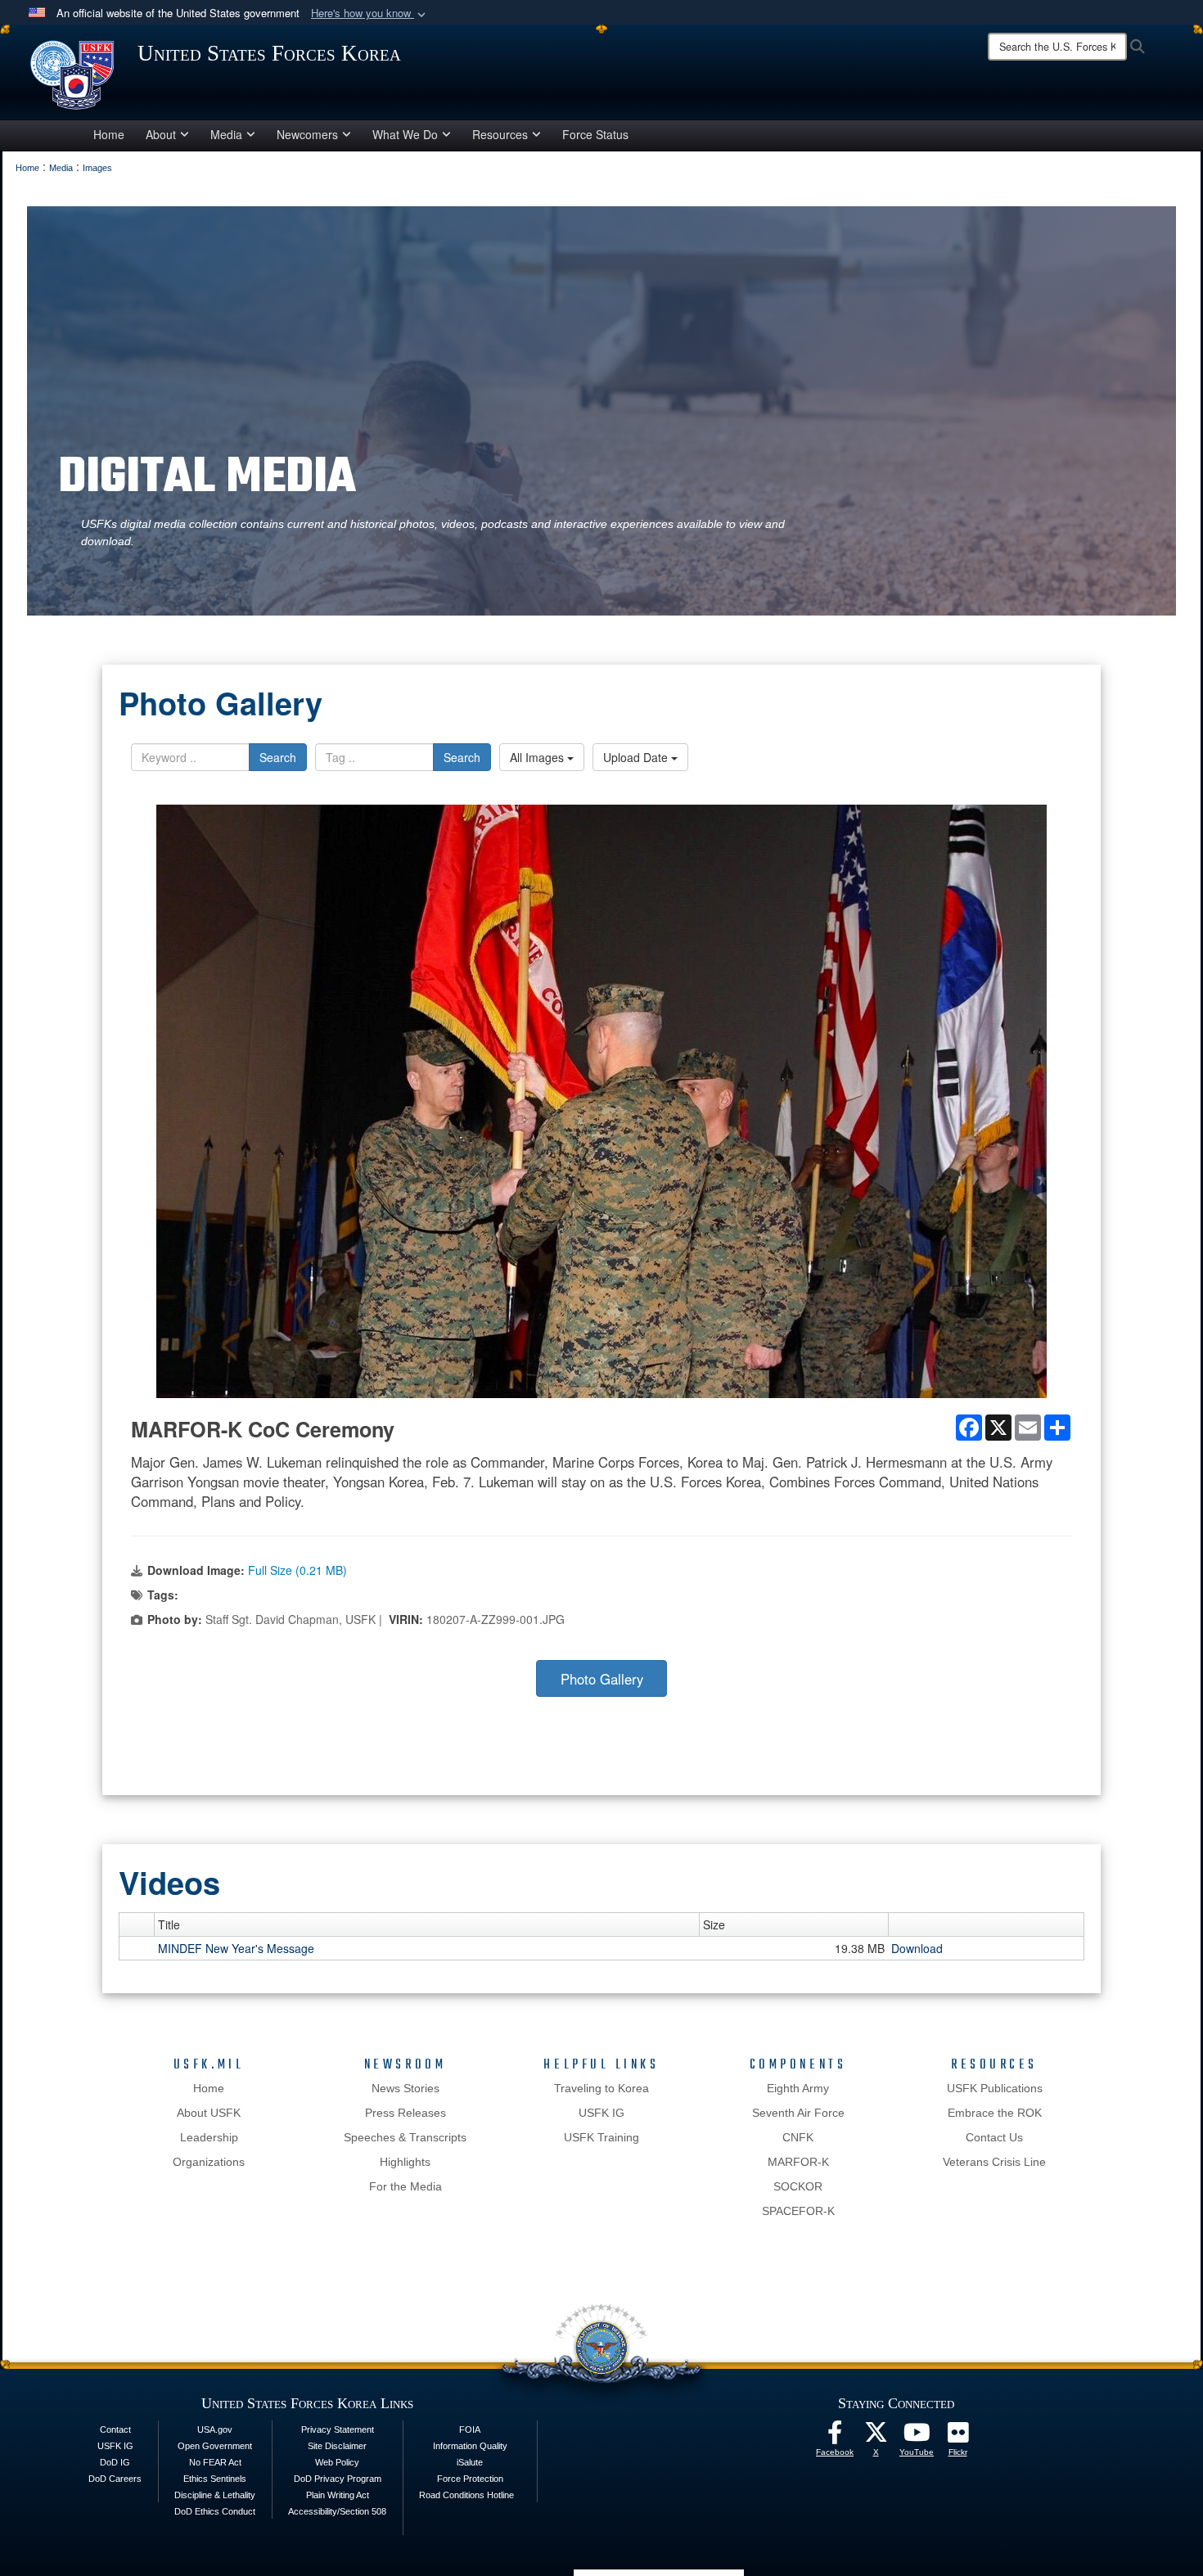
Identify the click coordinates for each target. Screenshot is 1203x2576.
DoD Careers (115, 2479)
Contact (115, 2429)
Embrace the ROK (995, 2113)
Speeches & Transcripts (405, 2137)
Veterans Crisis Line (994, 2162)
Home (109, 134)
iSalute (470, 2462)
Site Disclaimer (337, 2446)
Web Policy (337, 2462)
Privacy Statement (338, 2429)
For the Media (406, 2186)
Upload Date (637, 757)
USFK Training (601, 2137)
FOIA (470, 2429)
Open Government (215, 2446)
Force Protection (470, 2479)
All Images (538, 757)
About (161, 134)
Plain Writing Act (338, 2495)
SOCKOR (798, 2186)
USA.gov (215, 2429)
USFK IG (601, 2113)
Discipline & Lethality (215, 2495)
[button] (370, 14)
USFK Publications (995, 2088)
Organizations (209, 2162)
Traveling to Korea (601, 2088)
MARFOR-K (798, 2162)
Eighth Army (798, 2088)
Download (917, 1948)
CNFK (798, 2137)
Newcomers (307, 134)
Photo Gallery (602, 1679)
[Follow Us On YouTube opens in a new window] (917, 2437)
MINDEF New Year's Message (236, 1948)
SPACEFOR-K (798, 2211)
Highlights (405, 2162)
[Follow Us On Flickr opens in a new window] (957, 2437)
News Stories (406, 2088)
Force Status (595, 134)
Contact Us (994, 2137)
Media (226, 134)
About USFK (209, 2113)
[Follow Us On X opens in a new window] (876, 2437)
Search (278, 757)
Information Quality (470, 2446)
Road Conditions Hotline (466, 2495)
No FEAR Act (215, 2462)
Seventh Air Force (798, 2113)
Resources (500, 134)
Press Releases (406, 2113)
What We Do (405, 134)
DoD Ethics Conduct (215, 2511)
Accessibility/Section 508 (337, 2511)
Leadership (209, 2137)
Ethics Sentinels (215, 2479)
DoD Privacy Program (338, 2479)
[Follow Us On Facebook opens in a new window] (835, 2437)
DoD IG (115, 2462)
